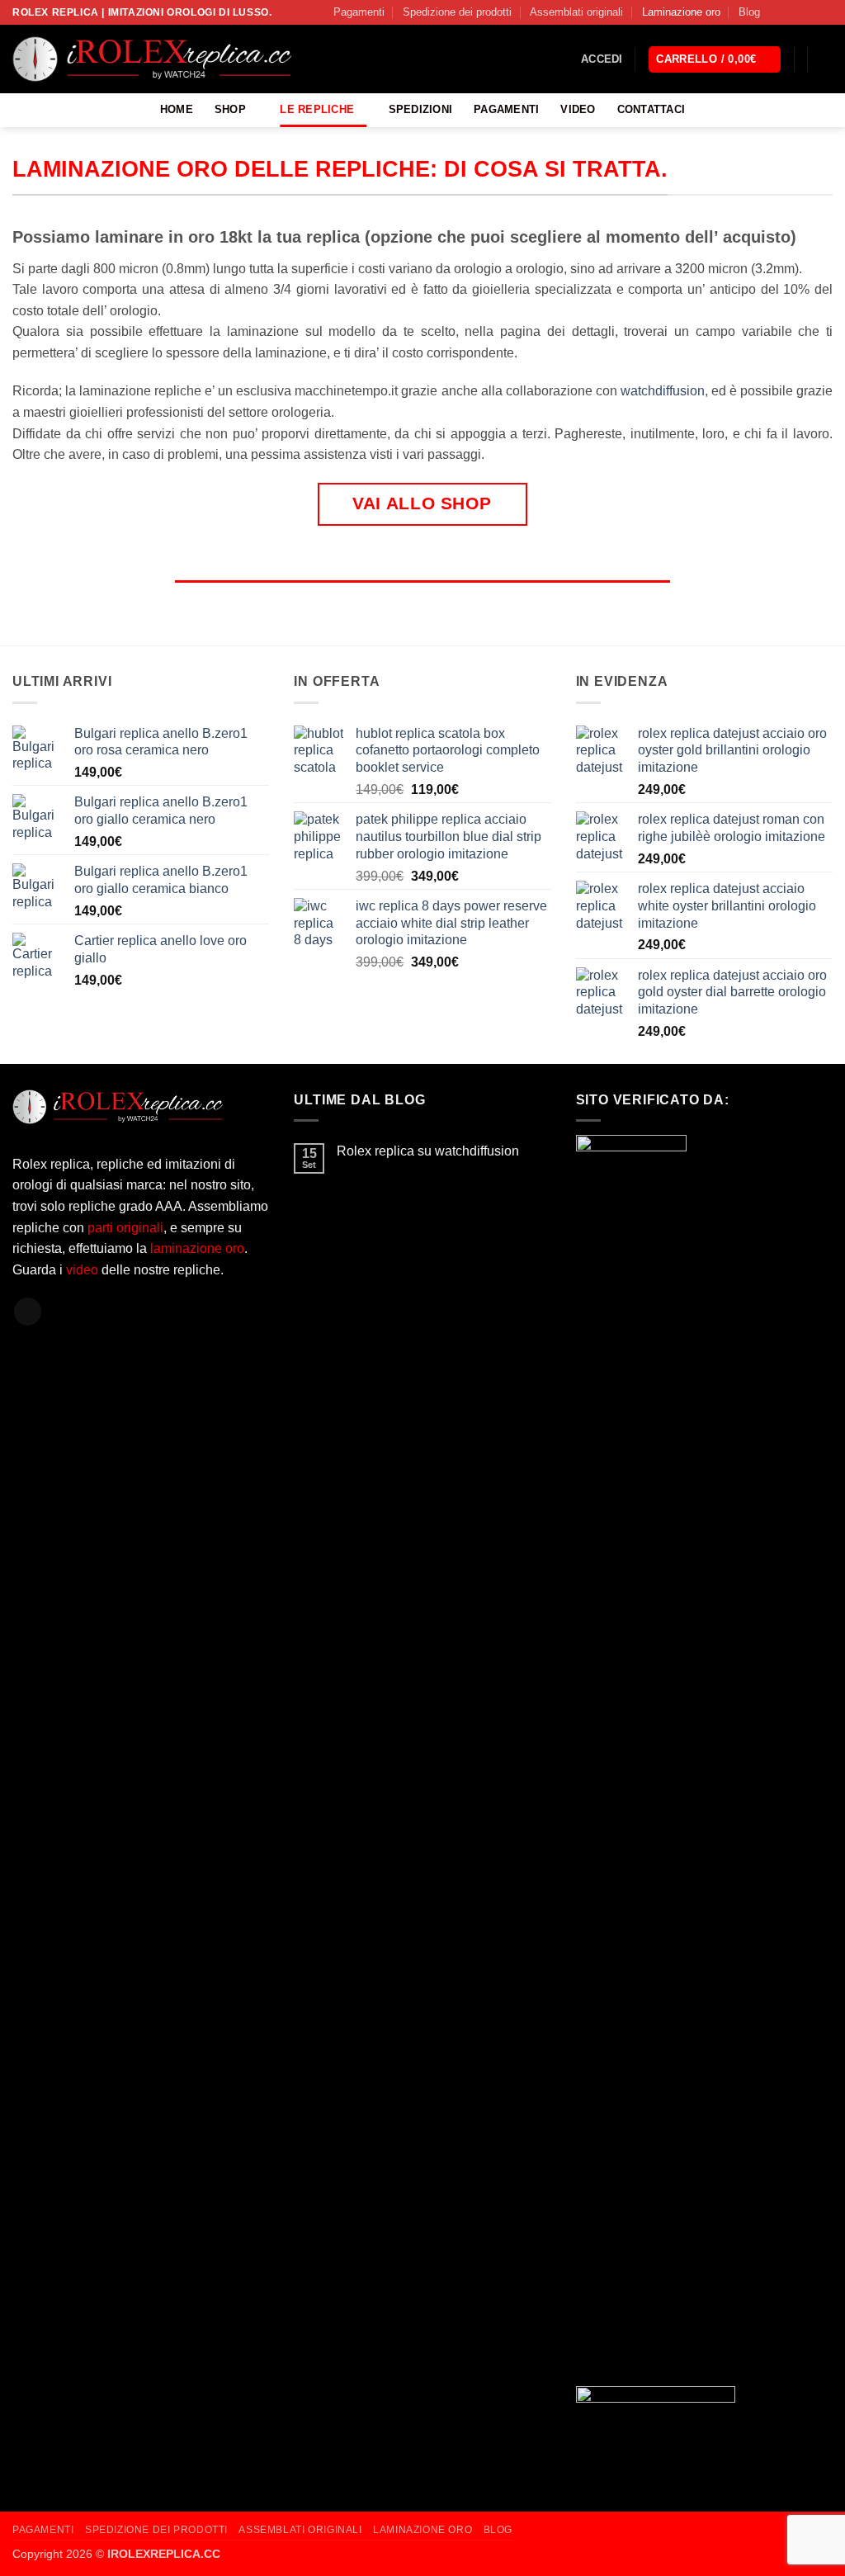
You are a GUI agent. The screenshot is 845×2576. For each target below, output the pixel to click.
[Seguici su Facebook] (777, 12)
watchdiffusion (663, 391)
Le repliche (317, 109)
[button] (602, 59)
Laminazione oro (681, 12)
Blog (749, 12)
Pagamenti (359, 12)
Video (578, 109)
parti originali (125, 1228)
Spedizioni (421, 109)
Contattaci (651, 109)
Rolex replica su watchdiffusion (428, 1151)
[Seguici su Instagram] (793, 12)
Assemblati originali (576, 12)
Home (177, 109)
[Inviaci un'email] (824, 12)
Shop (230, 109)
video (84, 1270)
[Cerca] (826, 59)
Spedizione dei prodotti (457, 12)
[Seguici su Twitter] (809, 12)
